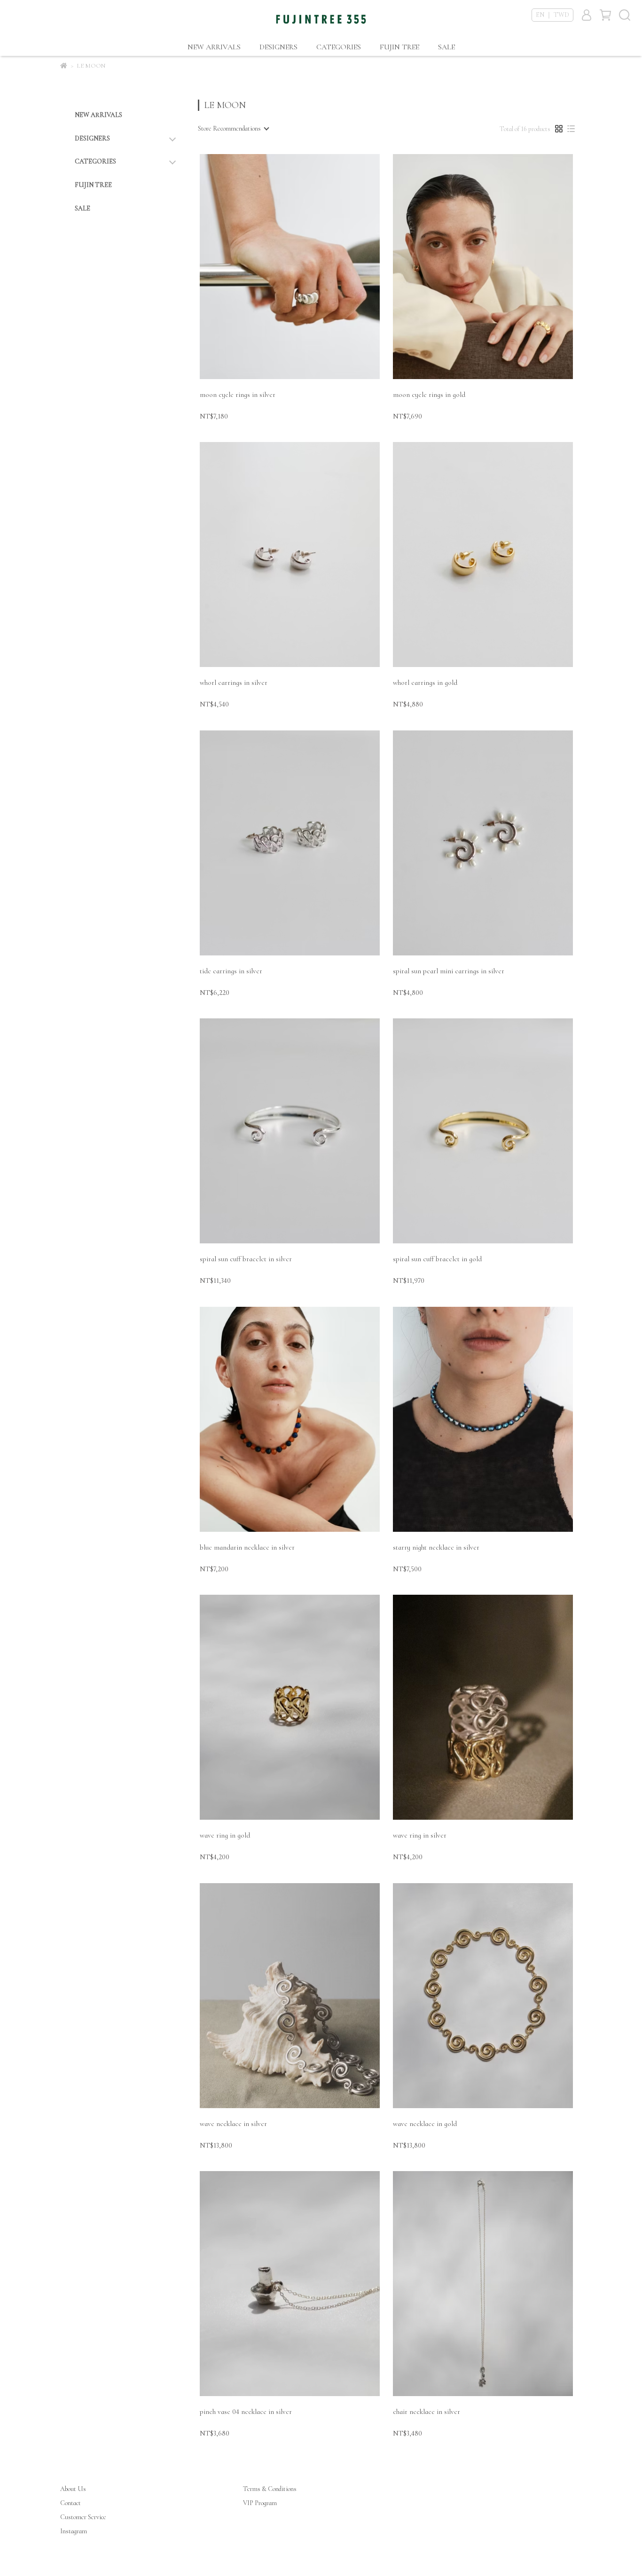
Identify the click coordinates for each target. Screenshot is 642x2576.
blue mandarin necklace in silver (247, 1547)
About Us (73, 2489)
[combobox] (233, 129)
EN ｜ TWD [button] (552, 15)
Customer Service (83, 2517)
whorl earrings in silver (234, 683)
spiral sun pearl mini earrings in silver (449, 971)
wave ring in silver (420, 1835)
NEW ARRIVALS (214, 47)
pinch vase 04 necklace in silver (246, 2412)
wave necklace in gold (425, 2124)
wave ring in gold (225, 1835)
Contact (70, 2503)
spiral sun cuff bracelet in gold (437, 1259)
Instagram (74, 2531)
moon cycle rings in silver (238, 395)
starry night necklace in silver (436, 1547)
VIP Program (260, 2503)
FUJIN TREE (399, 47)
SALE (446, 47)
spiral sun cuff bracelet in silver (246, 1259)
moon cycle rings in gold (429, 395)
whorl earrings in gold (425, 683)
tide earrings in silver (231, 971)
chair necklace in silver (427, 2412)
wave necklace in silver (233, 2124)
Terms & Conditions (270, 2489)
